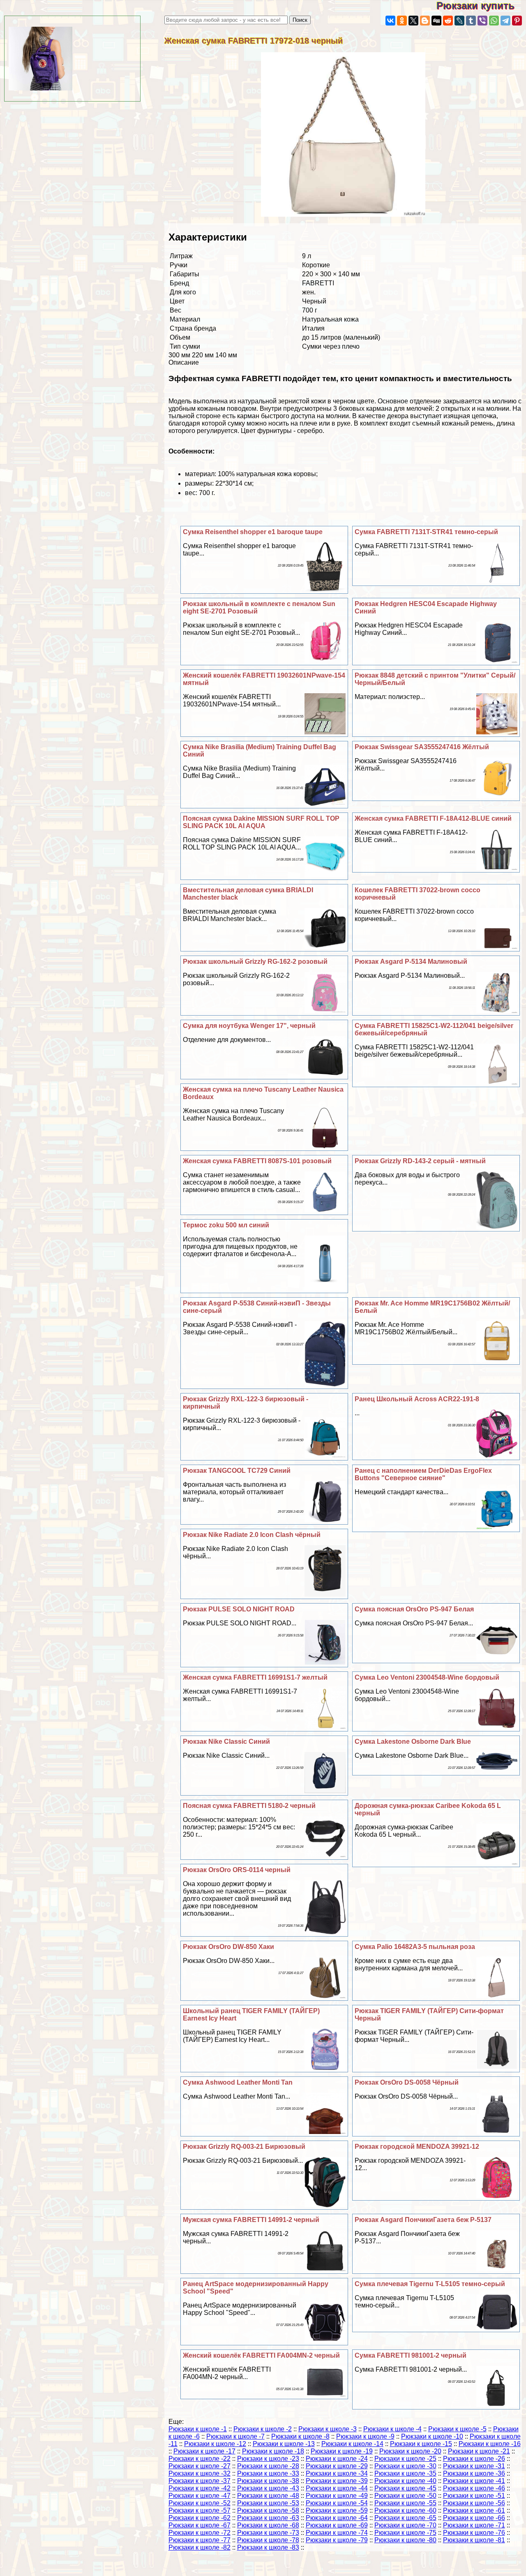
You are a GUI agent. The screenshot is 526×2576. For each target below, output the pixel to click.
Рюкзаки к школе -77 (200, 2540)
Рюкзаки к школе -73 (268, 2533)
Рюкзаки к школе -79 (337, 2540)
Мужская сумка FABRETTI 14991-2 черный (251, 2220)
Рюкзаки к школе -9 (365, 2436)
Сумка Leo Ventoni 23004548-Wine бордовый (427, 1677)
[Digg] (436, 21)
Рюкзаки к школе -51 (474, 2496)
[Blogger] (425, 21)
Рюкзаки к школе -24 (337, 2459)
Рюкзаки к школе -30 (405, 2466)
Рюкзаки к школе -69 (337, 2525)
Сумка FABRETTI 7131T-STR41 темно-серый (426, 532)
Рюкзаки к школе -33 (268, 2473)
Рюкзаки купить (481, 6)
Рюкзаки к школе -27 (200, 2466)
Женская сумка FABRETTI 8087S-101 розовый (257, 1161)
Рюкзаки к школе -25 (405, 2459)
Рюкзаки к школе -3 (328, 2429)
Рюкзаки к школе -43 (268, 2488)
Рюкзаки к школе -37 (200, 2481)
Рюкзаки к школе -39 (337, 2481)
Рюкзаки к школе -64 (337, 2518)
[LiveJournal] (459, 21)
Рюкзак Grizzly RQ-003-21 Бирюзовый (244, 2147)
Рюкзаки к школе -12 (215, 2444)
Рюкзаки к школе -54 (337, 2503)
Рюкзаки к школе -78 (268, 2540)
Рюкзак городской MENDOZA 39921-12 (417, 2147)
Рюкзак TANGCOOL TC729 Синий (237, 1471)
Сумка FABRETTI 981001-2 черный (411, 2355)
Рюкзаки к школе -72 (200, 2533)
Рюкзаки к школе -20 (410, 2451)
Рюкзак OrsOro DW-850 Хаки (228, 1947)
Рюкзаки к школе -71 (474, 2525)
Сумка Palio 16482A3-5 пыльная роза (415, 1947)
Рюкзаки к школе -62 (200, 2518)
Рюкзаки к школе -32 (200, 2473)
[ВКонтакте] (390, 21)
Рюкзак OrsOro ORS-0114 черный (237, 1870)
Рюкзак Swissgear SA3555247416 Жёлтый (422, 747)
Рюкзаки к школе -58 (268, 2510)
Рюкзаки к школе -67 (200, 2525)
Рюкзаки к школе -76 (474, 2533)
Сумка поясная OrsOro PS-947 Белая (414, 1609)
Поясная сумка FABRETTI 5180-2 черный (249, 1806)
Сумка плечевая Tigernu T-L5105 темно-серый (430, 2284)
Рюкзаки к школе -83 (268, 2547)
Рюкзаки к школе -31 (474, 2466)
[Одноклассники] (402, 21)
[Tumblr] (471, 21)
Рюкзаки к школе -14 (352, 2444)
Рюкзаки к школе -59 (337, 2510)
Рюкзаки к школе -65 (405, 2518)
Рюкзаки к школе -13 (284, 2444)
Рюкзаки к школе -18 (273, 2451)
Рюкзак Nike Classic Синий (226, 1742)
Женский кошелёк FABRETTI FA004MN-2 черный (261, 2355)
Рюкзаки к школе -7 (235, 2436)
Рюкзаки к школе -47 (200, 2496)
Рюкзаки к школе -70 (405, 2525)
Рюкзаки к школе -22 (200, 2459)
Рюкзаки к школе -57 (200, 2510)
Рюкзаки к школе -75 (405, 2533)
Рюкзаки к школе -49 (337, 2496)
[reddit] (448, 21)
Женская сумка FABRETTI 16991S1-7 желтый (255, 1677)
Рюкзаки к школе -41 (474, 2481)
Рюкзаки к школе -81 (474, 2540)
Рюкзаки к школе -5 (457, 2429)
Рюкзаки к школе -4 (392, 2429)
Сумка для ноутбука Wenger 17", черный (249, 1026)
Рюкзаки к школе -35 (405, 2473)
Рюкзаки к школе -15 (421, 2444)
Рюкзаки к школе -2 (263, 2429)
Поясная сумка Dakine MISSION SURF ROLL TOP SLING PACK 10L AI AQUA (261, 822)
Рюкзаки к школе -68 (268, 2525)
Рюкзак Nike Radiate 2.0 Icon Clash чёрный (252, 1535)
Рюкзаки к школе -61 (474, 2510)
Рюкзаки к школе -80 (405, 2540)
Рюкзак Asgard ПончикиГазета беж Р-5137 (423, 2220)
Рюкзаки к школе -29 (337, 2466)
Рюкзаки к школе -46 (474, 2488)
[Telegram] (505, 21)
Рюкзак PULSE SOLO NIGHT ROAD (239, 1609)
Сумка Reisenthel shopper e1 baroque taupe (253, 532)
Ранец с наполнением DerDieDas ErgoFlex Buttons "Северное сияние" (423, 1474)
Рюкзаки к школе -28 (268, 2466)
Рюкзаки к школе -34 (337, 2473)
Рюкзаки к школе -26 (474, 2459)
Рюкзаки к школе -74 (337, 2533)
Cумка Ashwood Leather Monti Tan (238, 2082)
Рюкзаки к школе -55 (405, 2503)
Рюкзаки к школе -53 (268, 2503)
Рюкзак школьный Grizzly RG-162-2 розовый (255, 962)
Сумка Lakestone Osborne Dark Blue (413, 1742)
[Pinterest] (517, 21)
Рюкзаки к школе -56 (474, 2503)
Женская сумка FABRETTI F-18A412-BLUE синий (433, 818)
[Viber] (482, 21)
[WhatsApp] (494, 21)
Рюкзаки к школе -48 (268, 2496)
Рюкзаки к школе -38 (268, 2481)
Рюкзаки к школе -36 (474, 2473)
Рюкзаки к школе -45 (405, 2488)
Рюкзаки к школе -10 (432, 2436)
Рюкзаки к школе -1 (198, 2429)
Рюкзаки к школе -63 (268, 2518)
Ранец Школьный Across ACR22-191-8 (417, 1399)
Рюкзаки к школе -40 (405, 2481)
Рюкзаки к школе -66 (474, 2518)
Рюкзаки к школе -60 (405, 2510)
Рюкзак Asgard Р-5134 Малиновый (411, 962)
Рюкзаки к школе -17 (204, 2451)
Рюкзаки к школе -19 (342, 2451)
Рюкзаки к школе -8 (300, 2436)
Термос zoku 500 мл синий (226, 1225)
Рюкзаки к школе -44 (337, 2488)
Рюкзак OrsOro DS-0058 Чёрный (407, 2082)
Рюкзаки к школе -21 (479, 2451)
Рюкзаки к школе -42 (200, 2488)
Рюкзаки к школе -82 (200, 2547)
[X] (413, 21)
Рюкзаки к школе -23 (268, 2459)
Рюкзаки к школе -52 (200, 2503)
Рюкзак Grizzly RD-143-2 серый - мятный (420, 1161)
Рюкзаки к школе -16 (490, 2444)
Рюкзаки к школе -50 (405, 2496)
